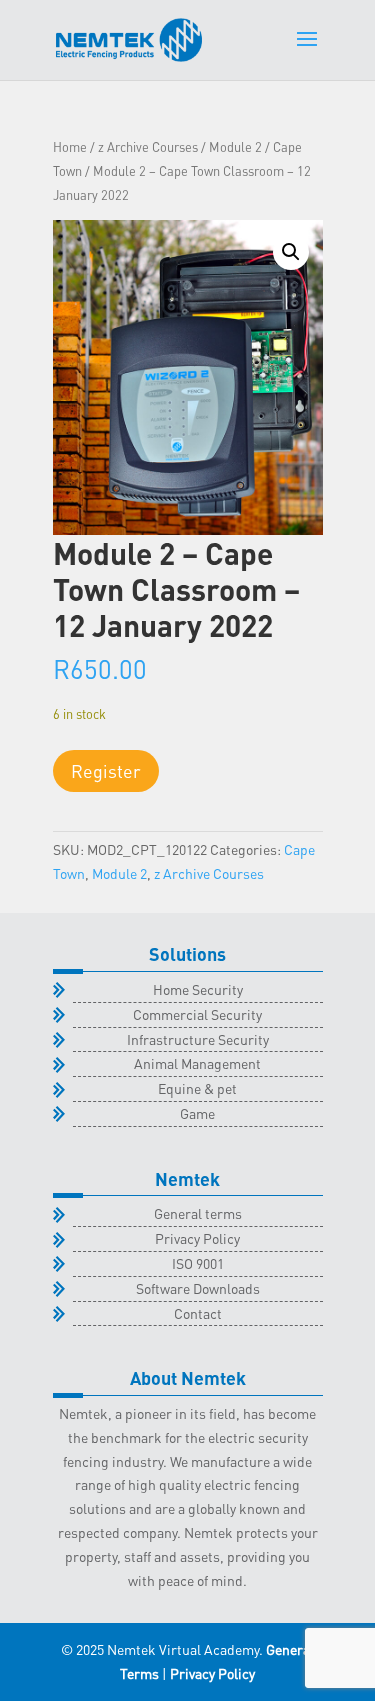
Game (197, 1113)
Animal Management (197, 1063)
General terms (198, 1213)
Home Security (198, 989)
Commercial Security (197, 1014)
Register (106, 770)
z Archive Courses (148, 147)
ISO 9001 (198, 1263)
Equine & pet (197, 1088)
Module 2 (235, 147)
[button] (291, 252)
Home (70, 147)
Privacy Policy (197, 1238)
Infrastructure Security (198, 1039)
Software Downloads (198, 1288)
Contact (198, 1313)
